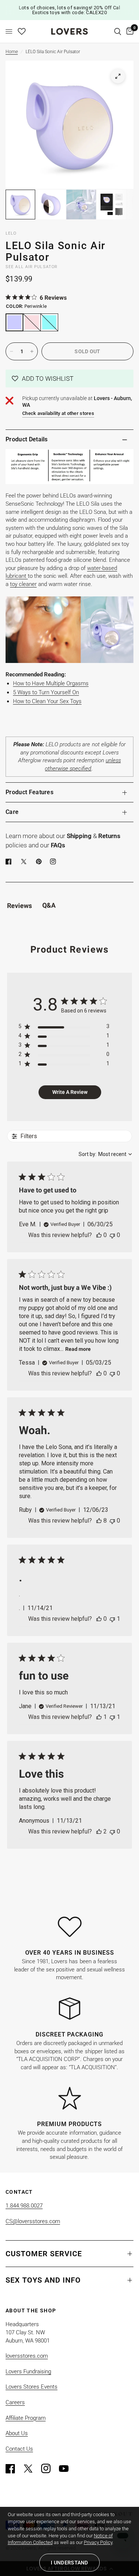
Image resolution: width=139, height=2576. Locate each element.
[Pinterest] (40, 862)
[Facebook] (10, 862)
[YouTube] (67, 2469)
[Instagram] (49, 2469)
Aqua (49, 322)
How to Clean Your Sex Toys (47, 701)
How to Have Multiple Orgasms (51, 683)
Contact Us (19, 2449)
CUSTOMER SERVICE (44, 2254)
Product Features (29, 792)
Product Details (27, 439)
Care (12, 812)
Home (12, 52)
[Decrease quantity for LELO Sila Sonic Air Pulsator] (11, 351)
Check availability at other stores (58, 413)
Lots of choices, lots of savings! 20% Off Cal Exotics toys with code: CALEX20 (70, 10)
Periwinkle (14, 322)
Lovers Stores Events (32, 2387)
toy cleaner (23, 584)
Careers (15, 2402)
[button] (69, 379)
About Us (17, 2433)
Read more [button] (78, 1349)
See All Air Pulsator (32, 267)
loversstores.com (27, 2356)
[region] (64, 1028)
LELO (11, 233)
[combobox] (105, 1154)
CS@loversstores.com (33, 2221)
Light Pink (32, 322)
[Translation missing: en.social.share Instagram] (54, 862)
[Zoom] (118, 76)
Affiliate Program (26, 2418)
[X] (25, 862)
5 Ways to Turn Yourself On (46, 692)
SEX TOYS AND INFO (43, 2280)
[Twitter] (32, 2469)
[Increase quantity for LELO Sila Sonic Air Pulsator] (32, 351)
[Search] (118, 31)
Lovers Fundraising (28, 2371)
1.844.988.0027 (24, 2206)
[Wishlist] (22, 31)
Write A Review (70, 1092)
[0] (129, 31)
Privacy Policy (98, 2542)
